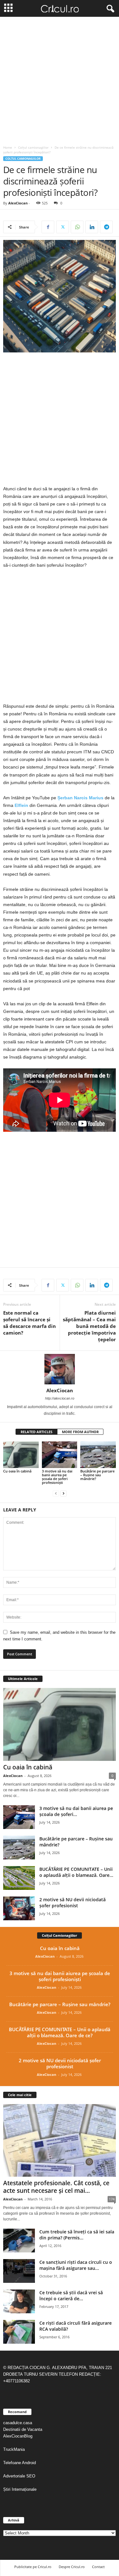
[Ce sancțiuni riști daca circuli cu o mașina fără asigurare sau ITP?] (19, 2271)
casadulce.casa (18, 2423)
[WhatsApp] (77, 227)
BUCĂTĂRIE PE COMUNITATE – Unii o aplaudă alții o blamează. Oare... (76, 1872)
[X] (63, 227)
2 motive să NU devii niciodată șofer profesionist (73, 1903)
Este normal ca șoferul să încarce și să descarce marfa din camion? (30, 1323)
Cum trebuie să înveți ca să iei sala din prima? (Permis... (77, 2235)
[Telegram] (106, 227)
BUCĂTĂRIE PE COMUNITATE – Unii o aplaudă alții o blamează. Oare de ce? (60, 2032)
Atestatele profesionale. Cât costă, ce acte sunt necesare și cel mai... (56, 2187)
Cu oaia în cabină (17, 1471)
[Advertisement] (60, 79)
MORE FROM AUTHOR (80, 1432)
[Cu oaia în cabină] (21, 1455)
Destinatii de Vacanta (23, 2429)
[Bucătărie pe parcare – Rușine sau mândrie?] (98, 1455)
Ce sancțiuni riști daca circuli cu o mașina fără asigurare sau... (76, 2265)
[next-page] (63, 1493)
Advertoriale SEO (19, 2476)
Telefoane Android (20, 2463)
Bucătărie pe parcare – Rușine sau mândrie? (97, 1475)
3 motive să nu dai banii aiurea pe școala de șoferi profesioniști (57, 1477)
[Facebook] (48, 227)
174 (112, 2199)
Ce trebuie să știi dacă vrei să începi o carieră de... (71, 2296)
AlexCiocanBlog (18, 2436)
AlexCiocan (18, 203)
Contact (98, 2567)
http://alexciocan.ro (60, 1398)
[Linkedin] (92, 227)
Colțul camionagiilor (33, 147)
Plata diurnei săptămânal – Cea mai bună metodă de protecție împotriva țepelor (89, 1326)
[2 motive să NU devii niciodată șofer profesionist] (19, 1908)
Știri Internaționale (20, 2489)
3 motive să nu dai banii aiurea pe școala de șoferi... (76, 1811)
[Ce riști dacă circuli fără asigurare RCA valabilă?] (19, 2332)
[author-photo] (60, 1369)
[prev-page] (56, 1493)
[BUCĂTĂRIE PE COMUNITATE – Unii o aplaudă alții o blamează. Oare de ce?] (19, 1878)
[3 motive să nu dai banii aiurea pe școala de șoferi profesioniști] (60, 1455)
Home (8, 147)
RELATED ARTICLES (36, 1432)
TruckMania (14, 2449)
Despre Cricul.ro (72, 2567)
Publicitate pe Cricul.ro (33, 2567)
